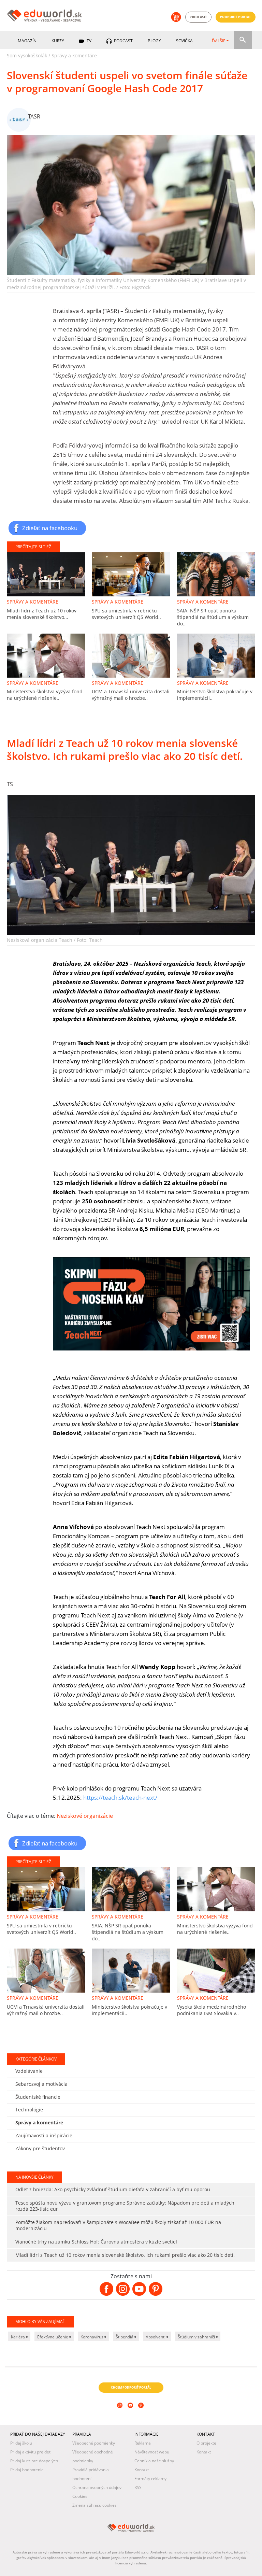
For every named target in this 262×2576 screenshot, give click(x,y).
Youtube (131, 2415)
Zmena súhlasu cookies (94, 2505)
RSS (138, 2487)
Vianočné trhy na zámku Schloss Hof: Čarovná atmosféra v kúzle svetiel (96, 2242)
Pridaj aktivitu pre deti (31, 2452)
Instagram (121, 2415)
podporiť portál (236, 17)
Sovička (184, 41)
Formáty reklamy (150, 2479)
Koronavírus (92, 2337)
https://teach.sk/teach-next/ (120, 1797)
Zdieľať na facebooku (50, 528)
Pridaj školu (21, 2443)
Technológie (29, 2110)
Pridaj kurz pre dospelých (34, 2461)
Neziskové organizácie (85, 1816)
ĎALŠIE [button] (219, 41)
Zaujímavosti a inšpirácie (44, 2135)
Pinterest (142, 2415)
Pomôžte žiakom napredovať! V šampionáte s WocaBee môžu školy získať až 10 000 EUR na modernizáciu (118, 2225)
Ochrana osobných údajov (97, 2487)
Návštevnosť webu (152, 2452)
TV (89, 41)
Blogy (154, 41)
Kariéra (18, 2337)
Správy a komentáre (74, 55)
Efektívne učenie (53, 2337)
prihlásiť (198, 17)
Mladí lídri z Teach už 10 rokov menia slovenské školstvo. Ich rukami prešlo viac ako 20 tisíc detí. (125, 2255)
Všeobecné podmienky (94, 2443)
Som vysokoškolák (27, 55)
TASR (34, 116)
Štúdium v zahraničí (197, 2337)
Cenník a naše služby (154, 2461)
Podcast (123, 41)
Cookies (80, 2496)
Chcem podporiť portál (131, 2387)
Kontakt (142, 2470)
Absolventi (156, 2337)
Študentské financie (38, 2097)
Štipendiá (125, 2337)
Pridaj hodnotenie (27, 2470)
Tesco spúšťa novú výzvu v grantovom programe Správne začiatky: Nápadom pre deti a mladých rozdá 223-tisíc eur (125, 2206)
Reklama (143, 2443)
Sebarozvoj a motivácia (41, 2084)
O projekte (206, 2443)
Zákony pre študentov (40, 2148)
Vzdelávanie (29, 2071)
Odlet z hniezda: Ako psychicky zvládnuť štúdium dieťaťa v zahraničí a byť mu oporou (113, 2189)
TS (10, 784)
